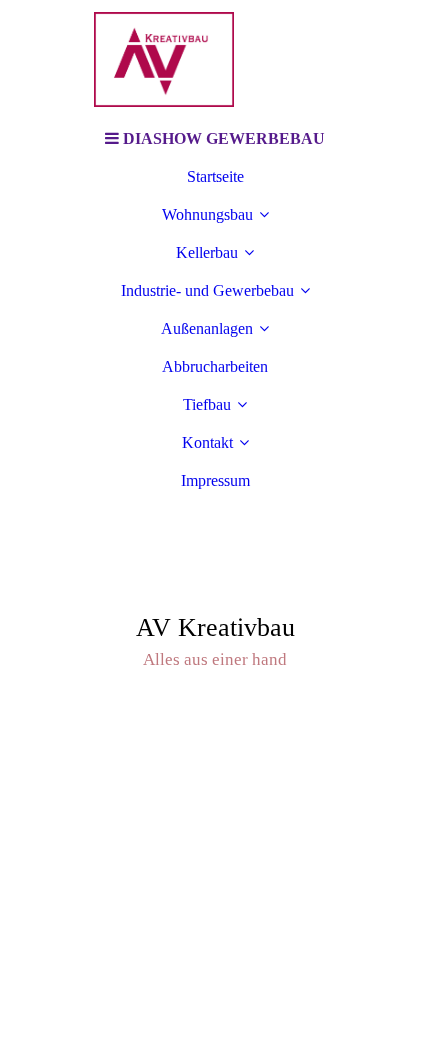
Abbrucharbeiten (215, 366)
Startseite (215, 176)
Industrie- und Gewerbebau (207, 290)
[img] (215, 60)
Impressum (215, 480)
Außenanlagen (207, 328)
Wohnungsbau (207, 214)
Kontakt (207, 442)
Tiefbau (207, 404)
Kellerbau (207, 252)
